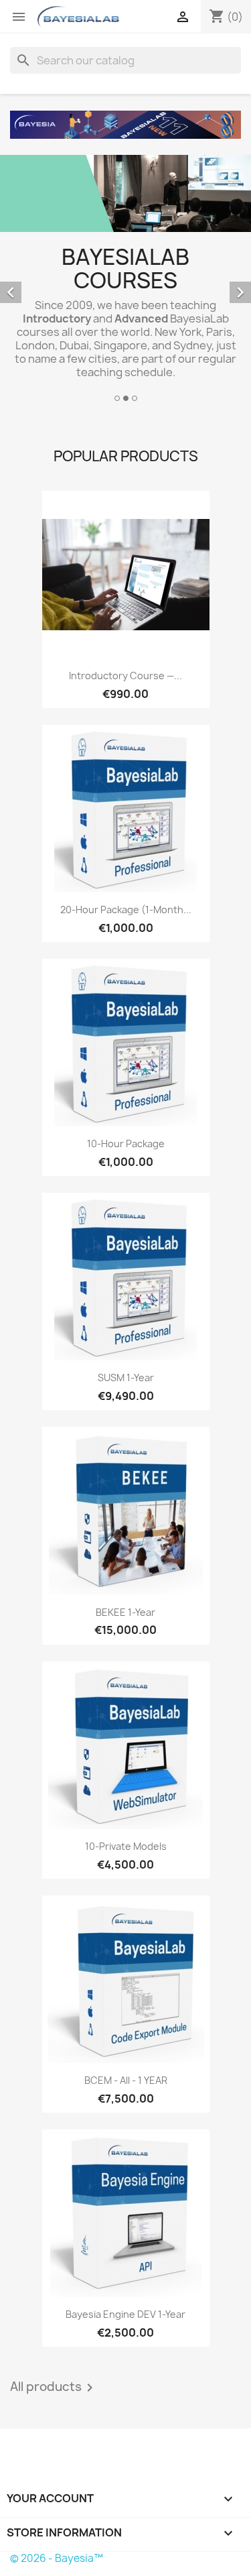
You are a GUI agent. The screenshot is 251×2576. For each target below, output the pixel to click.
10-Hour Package (126, 1144)
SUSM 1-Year (126, 1378)
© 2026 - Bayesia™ (57, 2558)
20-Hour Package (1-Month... (126, 910)
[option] (125, 280)
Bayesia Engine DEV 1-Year (125, 2314)
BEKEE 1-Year (125, 1612)
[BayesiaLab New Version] (125, 125)
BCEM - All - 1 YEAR (126, 2080)
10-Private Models (126, 1846)
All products (54, 2388)
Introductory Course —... (125, 676)
